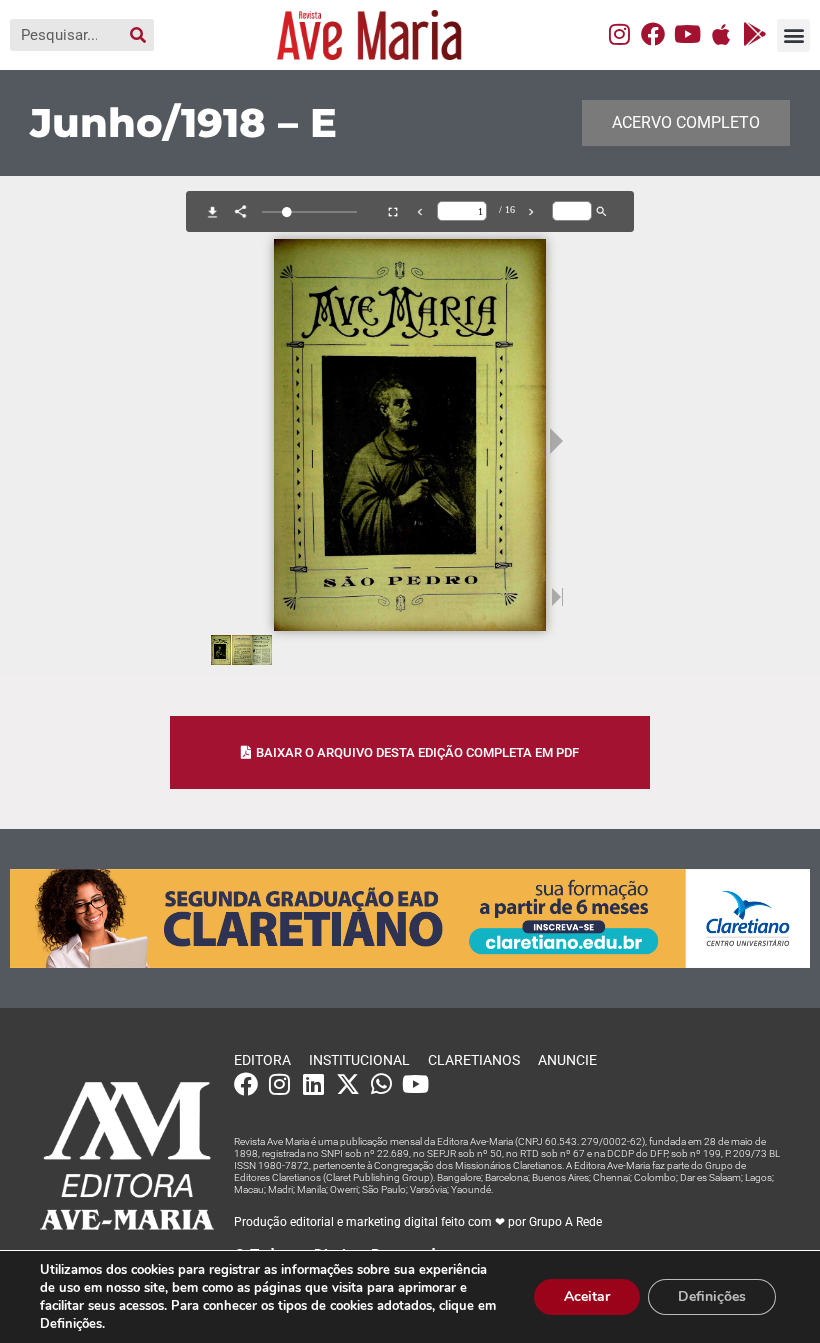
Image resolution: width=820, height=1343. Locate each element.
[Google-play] (755, 34)
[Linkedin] (314, 1084)
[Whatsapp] (382, 1084)
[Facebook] (653, 34)
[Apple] (721, 34)
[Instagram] (619, 34)
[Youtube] (687, 34)
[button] (793, 35)
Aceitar (587, 1296)
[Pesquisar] (138, 35)
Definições (712, 1296)
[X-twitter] (348, 1084)
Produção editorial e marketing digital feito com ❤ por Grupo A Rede (418, 1222)
